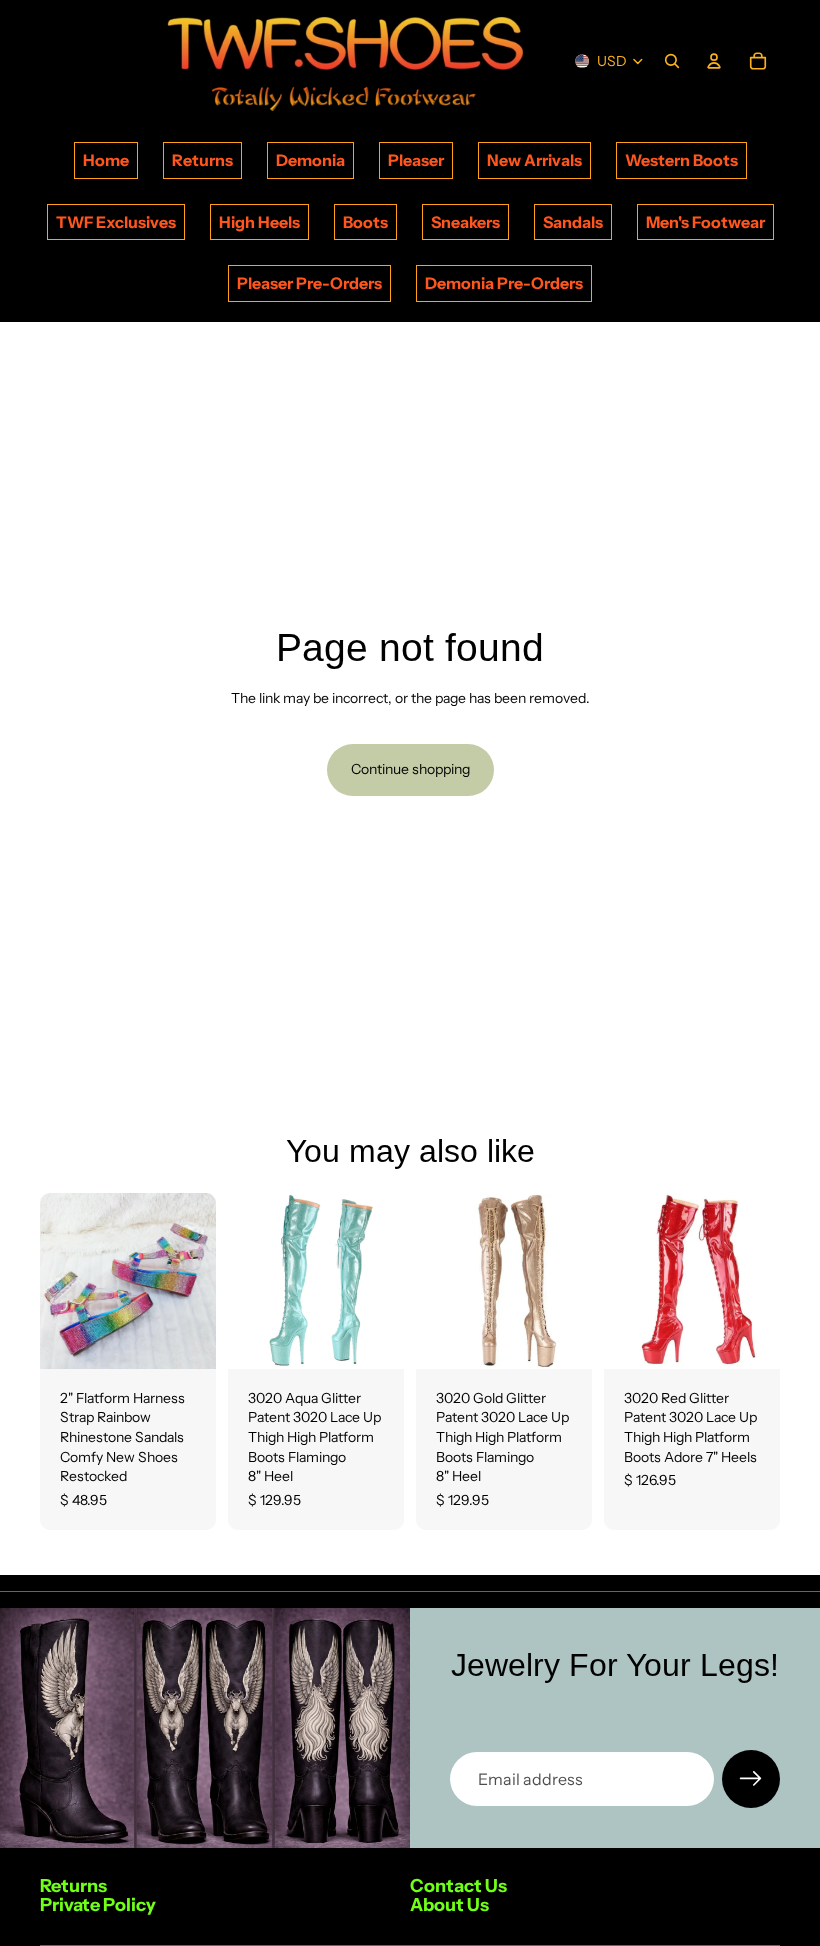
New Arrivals (534, 160)
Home (106, 160)
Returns (202, 160)
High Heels (259, 222)
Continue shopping (410, 769)
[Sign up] (751, 1779)
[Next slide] (194, 1281)
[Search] (672, 61)
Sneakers (465, 222)
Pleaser (416, 160)
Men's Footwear (705, 222)
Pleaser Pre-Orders (309, 283)
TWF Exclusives (116, 222)
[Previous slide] (62, 1281)
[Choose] (185, 1338)
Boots (365, 222)
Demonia (310, 160)
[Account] (714, 61)
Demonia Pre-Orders (504, 283)
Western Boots (681, 160)
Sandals (573, 222)
